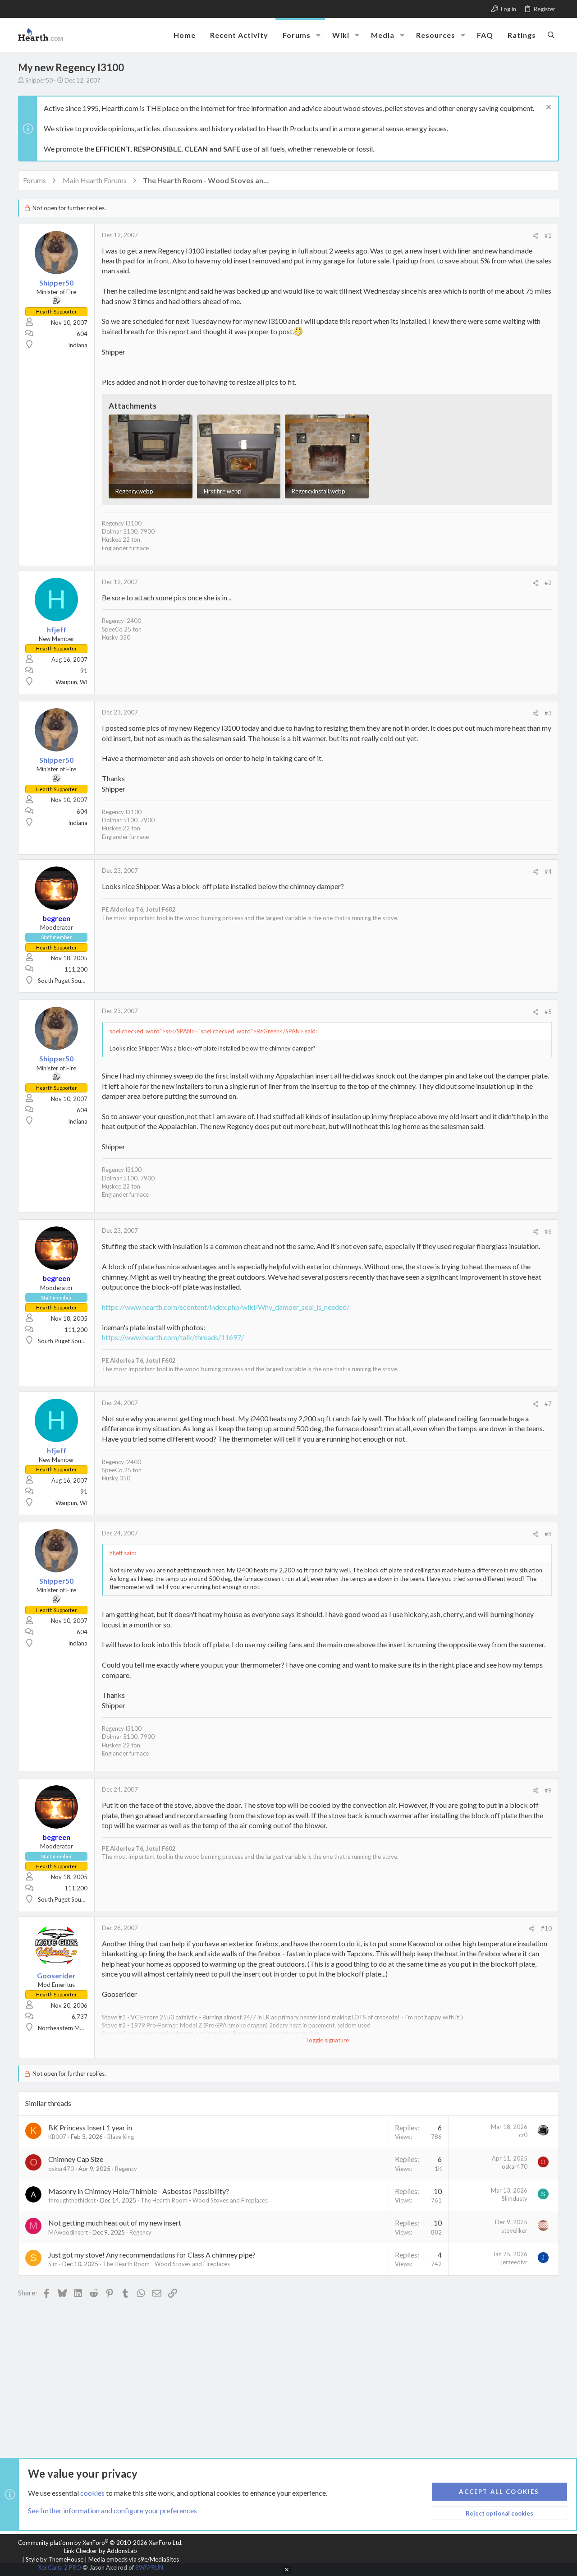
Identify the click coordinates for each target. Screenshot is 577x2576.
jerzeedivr (514, 2262)
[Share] (535, 236)
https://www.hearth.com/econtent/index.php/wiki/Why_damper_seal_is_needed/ (226, 1307)
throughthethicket (72, 2200)
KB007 (57, 2137)
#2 (548, 583)
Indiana (78, 345)
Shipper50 (39, 80)
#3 (548, 713)
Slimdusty (515, 2198)
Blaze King (121, 2137)
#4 (548, 871)
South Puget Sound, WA (69, 981)
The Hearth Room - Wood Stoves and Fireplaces (204, 2200)
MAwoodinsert (68, 2232)
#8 (548, 1534)
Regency (126, 2169)
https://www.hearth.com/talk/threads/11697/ (173, 1337)
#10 (546, 1928)
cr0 (523, 2135)
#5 (548, 1012)
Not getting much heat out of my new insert (115, 2223)
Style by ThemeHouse (55, 2559)
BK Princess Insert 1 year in (90, 2127)
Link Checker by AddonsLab (101, 2551)
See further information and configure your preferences (112, 2510)
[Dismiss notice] (547, 108)
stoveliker (514, 2230)
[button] (318, 35)
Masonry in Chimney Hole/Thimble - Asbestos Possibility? (139, 2191)
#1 (548, 235)
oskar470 (61, 2169)
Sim (53, 2264)
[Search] (551, 35)
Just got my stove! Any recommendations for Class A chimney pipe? (152, 2255)
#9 (548, 1790)
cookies (92, 2493)
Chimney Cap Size (76, 2159)
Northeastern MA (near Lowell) (78, 2028)
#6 (548, 1231)
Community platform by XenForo (100, 2543)
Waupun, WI (71, 682)
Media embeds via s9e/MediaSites (134, 2559)
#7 (548, 1404)
